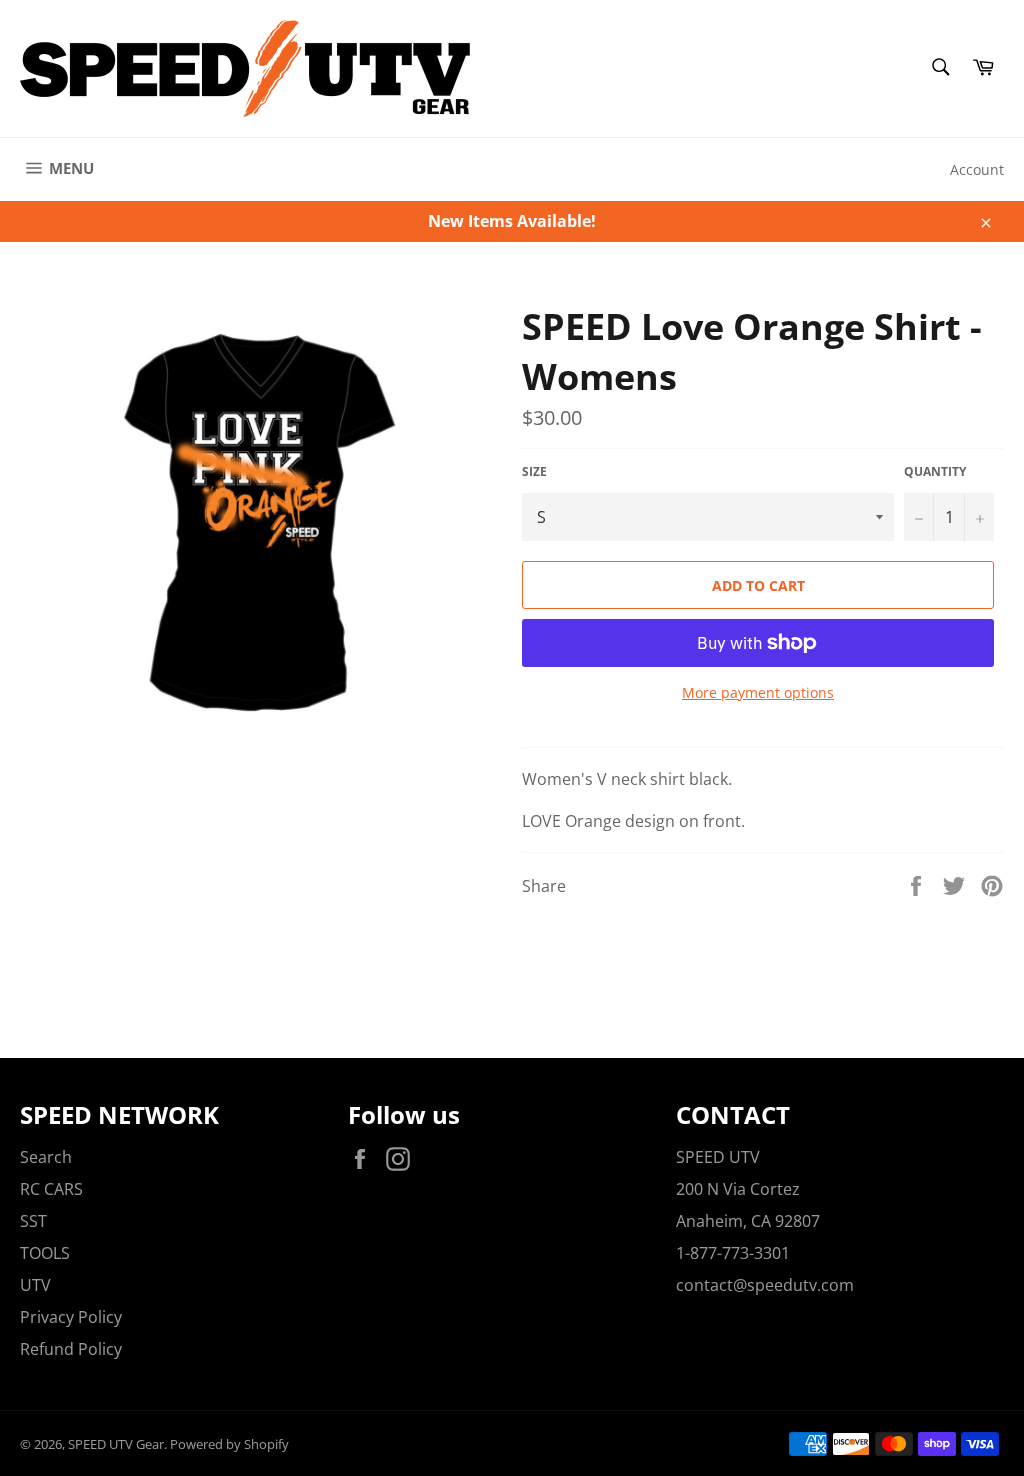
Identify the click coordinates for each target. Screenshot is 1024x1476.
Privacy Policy (71, 1317)
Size (534, 472)
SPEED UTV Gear (116, 1444)
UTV (35, 1285)
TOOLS (45, 1253)
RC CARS (51, 1189)
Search (46, 1157)
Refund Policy (71, 1349)
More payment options (758, 692)
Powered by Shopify (229, 1444)
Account (977, 169)
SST (33, 1221)
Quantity (935, 472)
